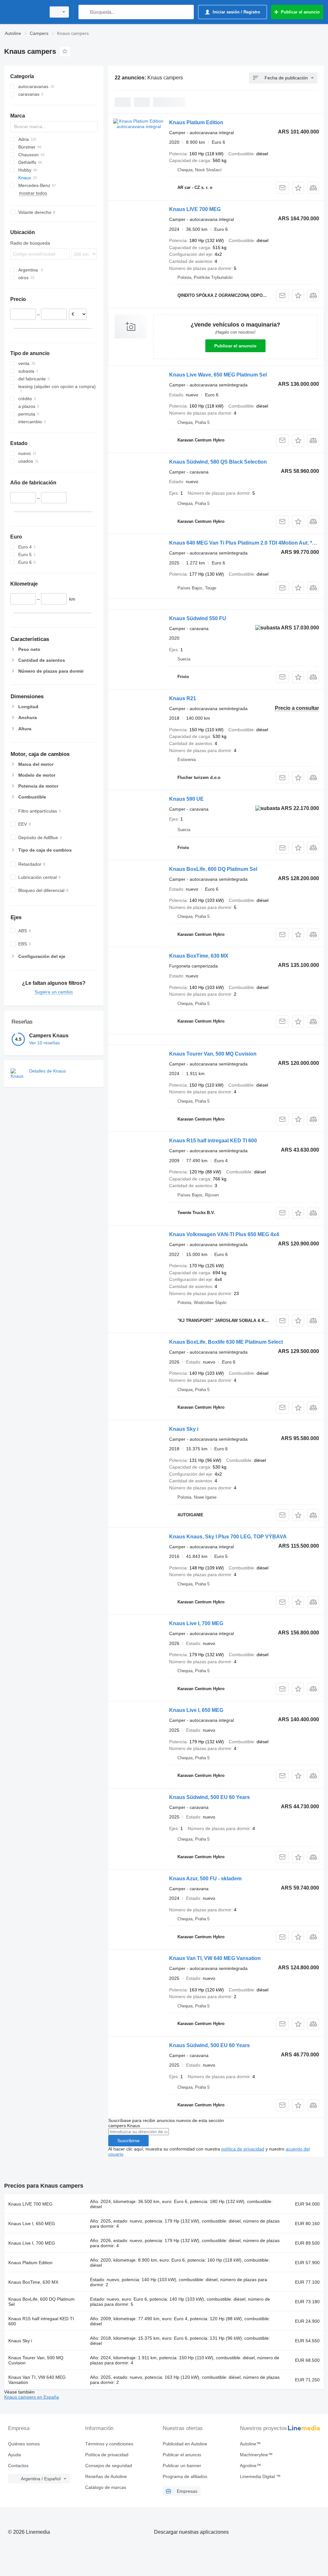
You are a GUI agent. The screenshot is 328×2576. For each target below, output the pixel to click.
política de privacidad (243, 2149)
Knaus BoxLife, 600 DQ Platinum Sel (213, 869)
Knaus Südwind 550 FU (198, 618)
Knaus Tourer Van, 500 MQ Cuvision (213, 1054)
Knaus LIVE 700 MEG (195, 209)
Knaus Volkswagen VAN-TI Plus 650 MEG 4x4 (224, 1234)
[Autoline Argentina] (24, 12)
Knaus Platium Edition (196, 122)
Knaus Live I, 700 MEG (196, 1623)
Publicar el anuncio (235, 346)
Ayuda (14, 2455)
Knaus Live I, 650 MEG (196, 1710)
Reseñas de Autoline (106, 2476)
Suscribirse (128, 2141)
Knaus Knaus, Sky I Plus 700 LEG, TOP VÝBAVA (228, 1537)
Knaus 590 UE (186, 799)
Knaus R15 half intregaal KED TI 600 (213, 1141)
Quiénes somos (24, 2444)
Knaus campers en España (32, 2397)
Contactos (18, 2466)
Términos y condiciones (109, 2444)
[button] (298, 188)
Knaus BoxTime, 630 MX (199, 956)
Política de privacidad (107, 2455)
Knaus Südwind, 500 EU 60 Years (209, 1797)
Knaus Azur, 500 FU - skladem (205, 1879)
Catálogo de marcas (106, 2487)
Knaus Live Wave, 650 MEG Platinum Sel (218, 375)
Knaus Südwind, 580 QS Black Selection (218, 462)
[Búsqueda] (85, 12)
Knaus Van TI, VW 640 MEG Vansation (215, 1958)
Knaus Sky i (184, 1429)
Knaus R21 (183, 698)
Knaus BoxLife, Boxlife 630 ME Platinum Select (226, 1342)
